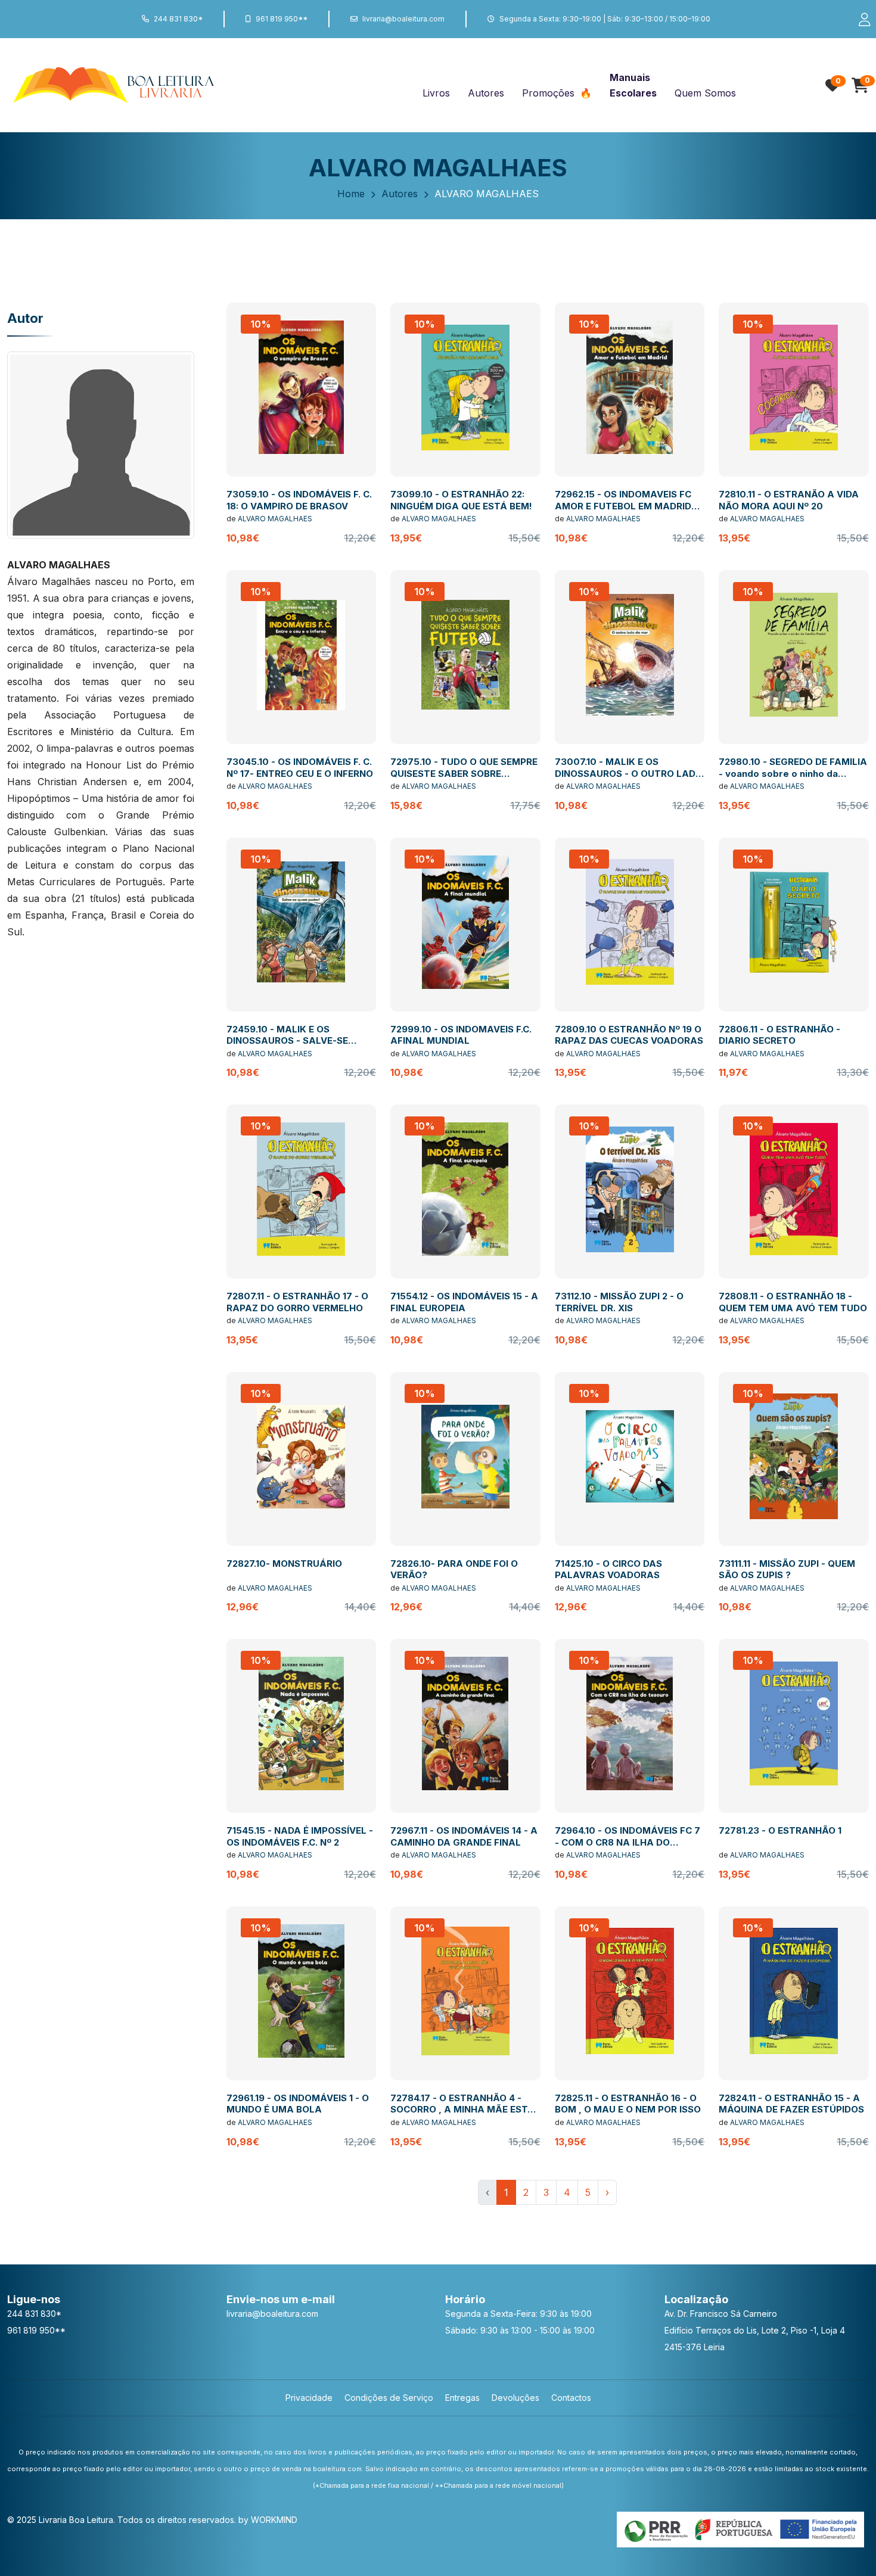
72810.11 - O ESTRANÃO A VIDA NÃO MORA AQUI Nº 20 (789, 500)
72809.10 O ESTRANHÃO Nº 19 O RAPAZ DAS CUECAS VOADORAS (629, 1035)
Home (351, 194)
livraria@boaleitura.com (403, 19)
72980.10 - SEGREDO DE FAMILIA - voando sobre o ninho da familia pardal (793, 773)
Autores (486, 93)
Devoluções (515, 2398)
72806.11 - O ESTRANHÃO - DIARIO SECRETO (779, 1035)
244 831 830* (178, 19)
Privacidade (309, 2398)
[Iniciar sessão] (859, 19)
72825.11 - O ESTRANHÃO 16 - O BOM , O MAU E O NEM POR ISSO (628, 2104)
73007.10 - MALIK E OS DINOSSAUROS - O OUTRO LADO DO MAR (629, 773)
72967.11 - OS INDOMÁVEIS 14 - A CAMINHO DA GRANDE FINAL (464, 1836)
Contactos (571, 2398)
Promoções (550, 93)
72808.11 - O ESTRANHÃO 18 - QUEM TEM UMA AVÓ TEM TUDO (793, 1302)
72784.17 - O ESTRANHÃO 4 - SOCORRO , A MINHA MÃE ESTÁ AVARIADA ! (462, 2110)
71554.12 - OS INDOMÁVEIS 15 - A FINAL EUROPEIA (464, 1302)
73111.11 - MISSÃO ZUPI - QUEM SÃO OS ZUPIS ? (787, 1569)
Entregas (462, 2398)
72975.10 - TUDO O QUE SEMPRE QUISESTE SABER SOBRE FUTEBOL (464, 773)
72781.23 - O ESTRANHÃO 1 (780, 1830)
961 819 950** (282, 19)
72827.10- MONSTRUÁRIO (284, 1564)
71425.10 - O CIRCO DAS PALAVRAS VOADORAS (608, 1569)
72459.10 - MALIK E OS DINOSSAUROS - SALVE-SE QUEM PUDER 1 (287, 1041)
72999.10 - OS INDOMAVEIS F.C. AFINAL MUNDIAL (461, 1035)
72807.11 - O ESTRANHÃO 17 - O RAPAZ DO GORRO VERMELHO (297, 1302)
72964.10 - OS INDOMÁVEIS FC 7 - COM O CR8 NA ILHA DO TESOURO (628, 1842)
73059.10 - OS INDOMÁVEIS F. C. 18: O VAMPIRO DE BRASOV (299, 500)
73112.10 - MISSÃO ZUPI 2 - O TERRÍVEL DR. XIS (619, 1302)
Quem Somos (705, 93)
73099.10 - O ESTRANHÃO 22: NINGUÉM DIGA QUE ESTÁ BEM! (461, 500)
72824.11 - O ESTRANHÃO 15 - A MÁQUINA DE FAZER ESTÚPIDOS (791, 2104)
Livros (436, 93)
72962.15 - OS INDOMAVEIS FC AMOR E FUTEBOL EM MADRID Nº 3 (623, 506)
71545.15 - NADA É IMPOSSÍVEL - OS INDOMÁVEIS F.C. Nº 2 (300, 1836)
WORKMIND (274, 2520)
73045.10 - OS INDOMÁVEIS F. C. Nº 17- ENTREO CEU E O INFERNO (300, 768)
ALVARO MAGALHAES (275, 519)
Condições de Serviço (389, 2398)
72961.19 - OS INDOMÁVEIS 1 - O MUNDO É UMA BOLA (298, 2104)
